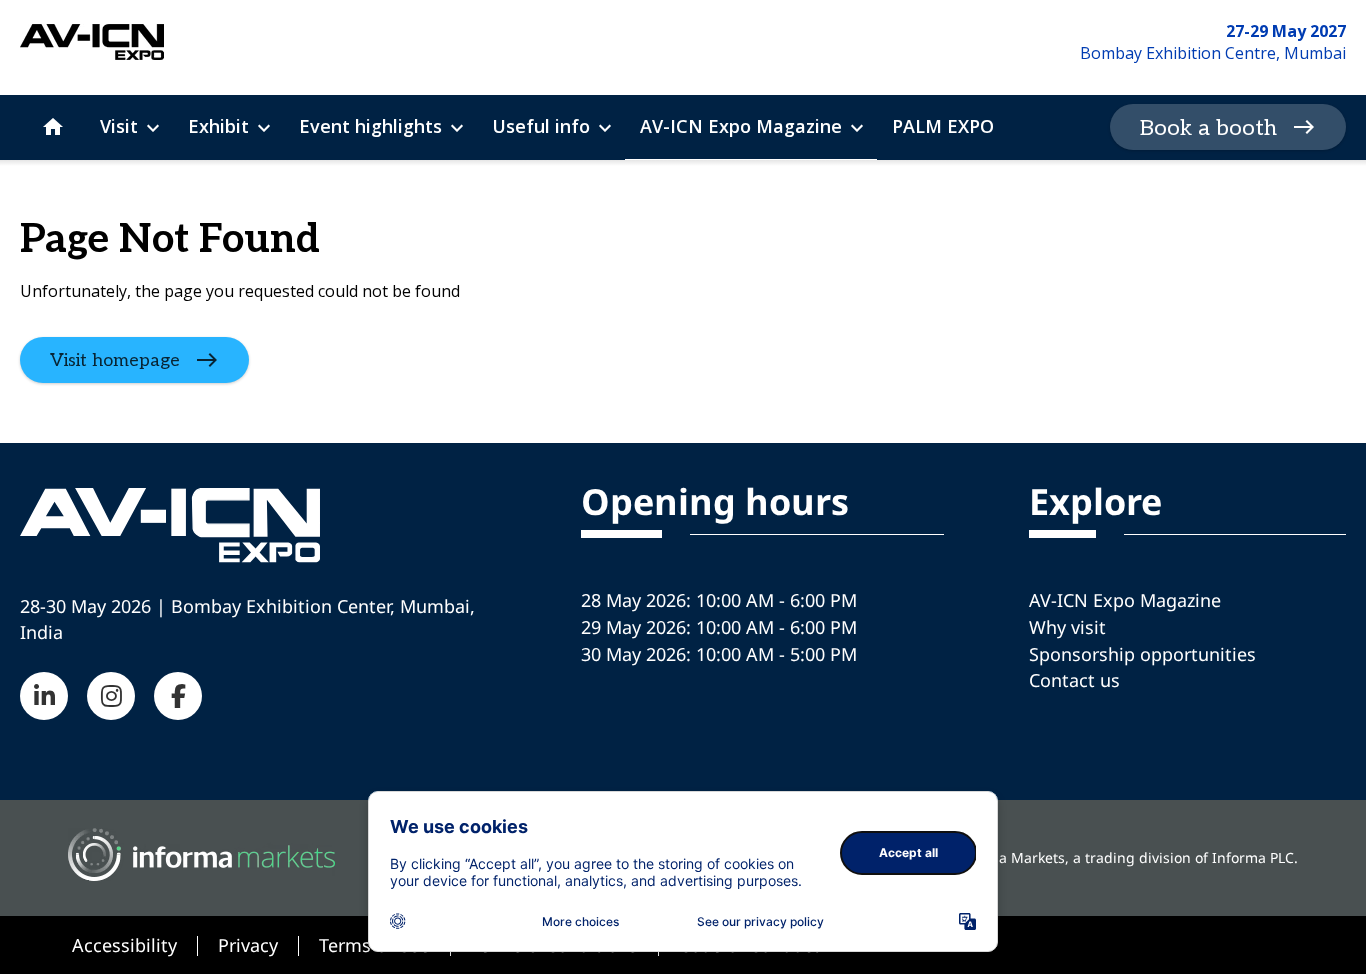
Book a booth (1208, 128)
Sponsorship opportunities (1142, 654)
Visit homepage (115, 359)
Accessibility (124, 945)
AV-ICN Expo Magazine (1125, 600)
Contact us (1074, 680)
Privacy (248, 945)
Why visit (1067, 627)
